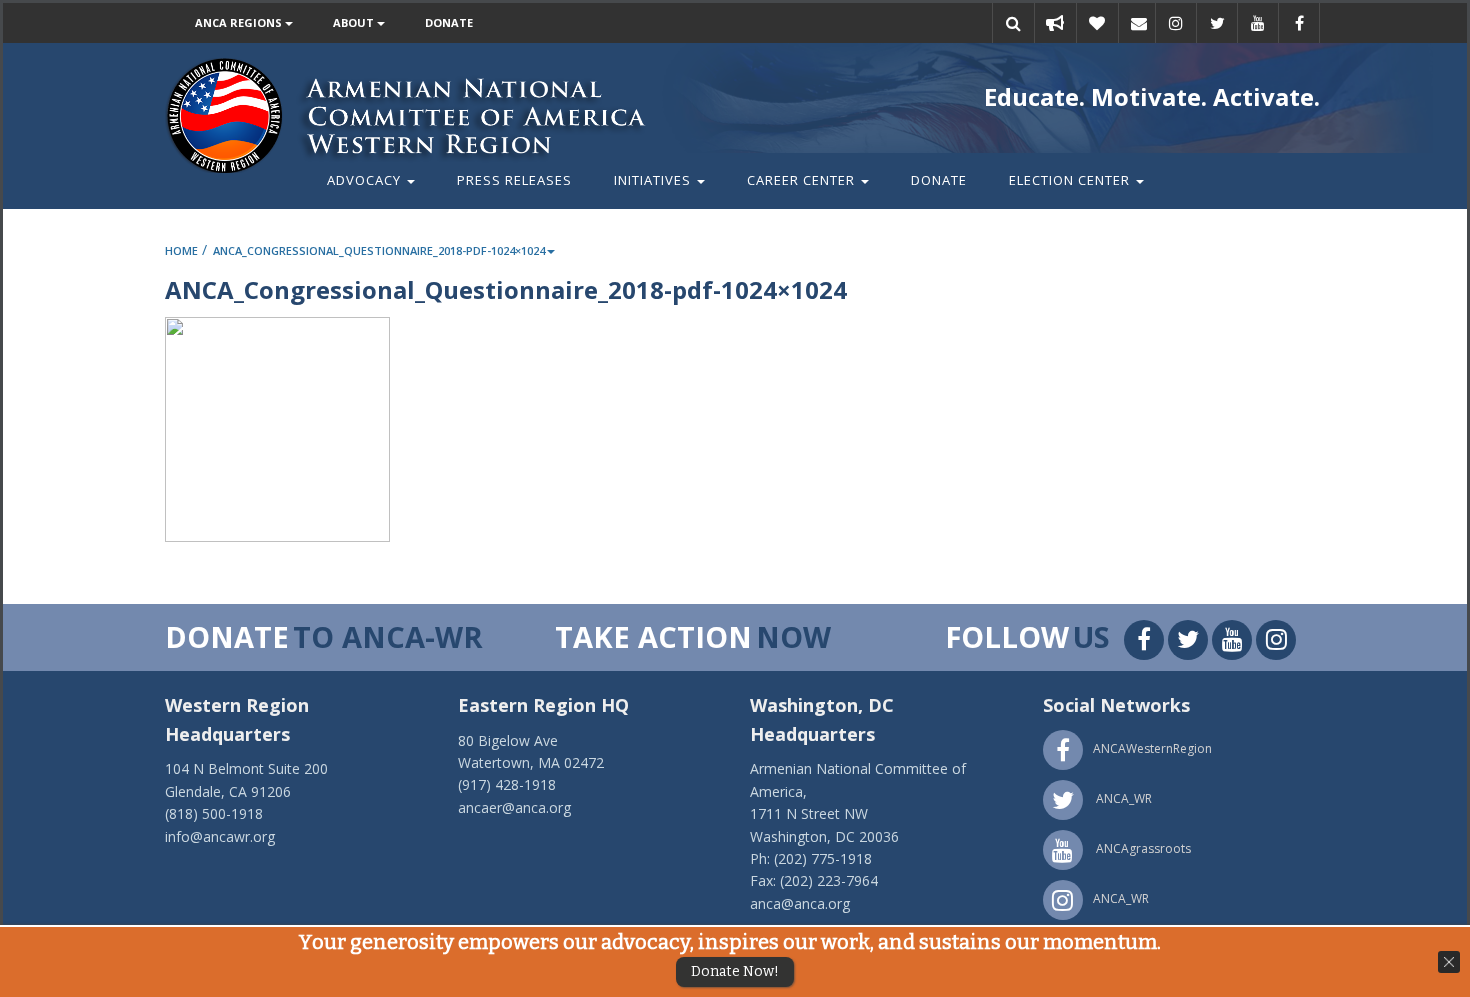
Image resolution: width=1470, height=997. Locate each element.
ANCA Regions (240, 22)
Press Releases (514, 180)
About (355, 22)
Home (181, 250)
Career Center (803, 180)
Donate (449, 22)
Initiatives (654, 180)
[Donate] (1097, 23)
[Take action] (1055, 23)
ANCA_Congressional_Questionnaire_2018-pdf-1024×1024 (379, 250)
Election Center (1071, 180)
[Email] (1139, 23)
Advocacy (366, 180)
